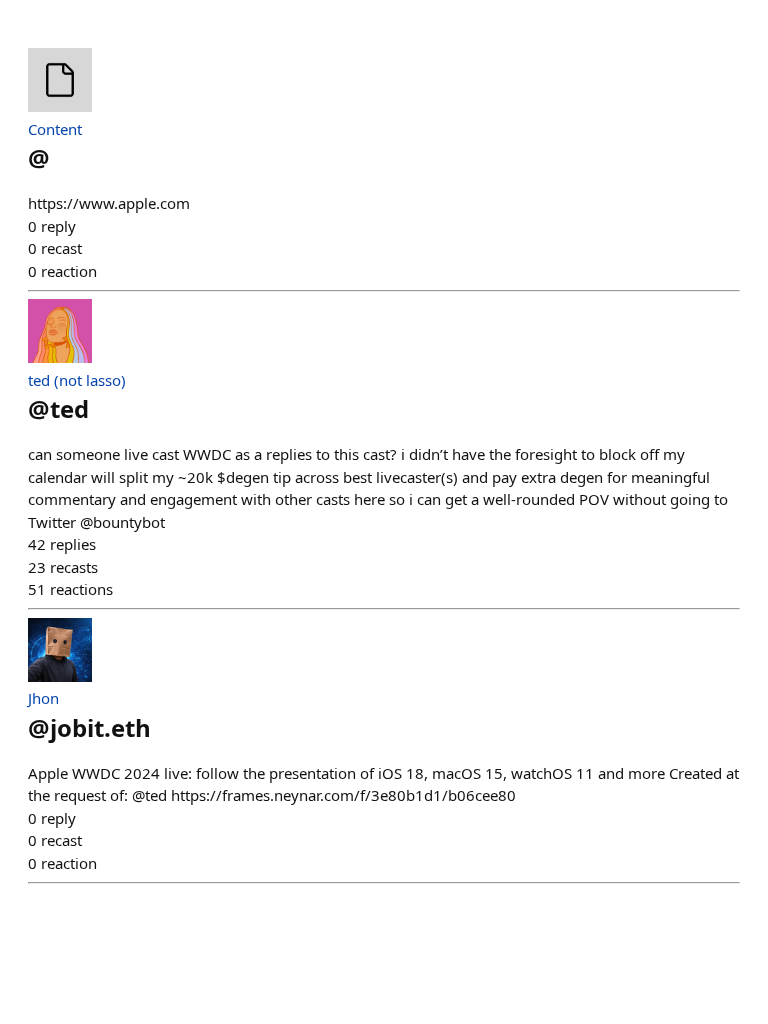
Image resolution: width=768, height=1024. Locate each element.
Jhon (43, 698)
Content (55, 129)
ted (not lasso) (77, 380)
